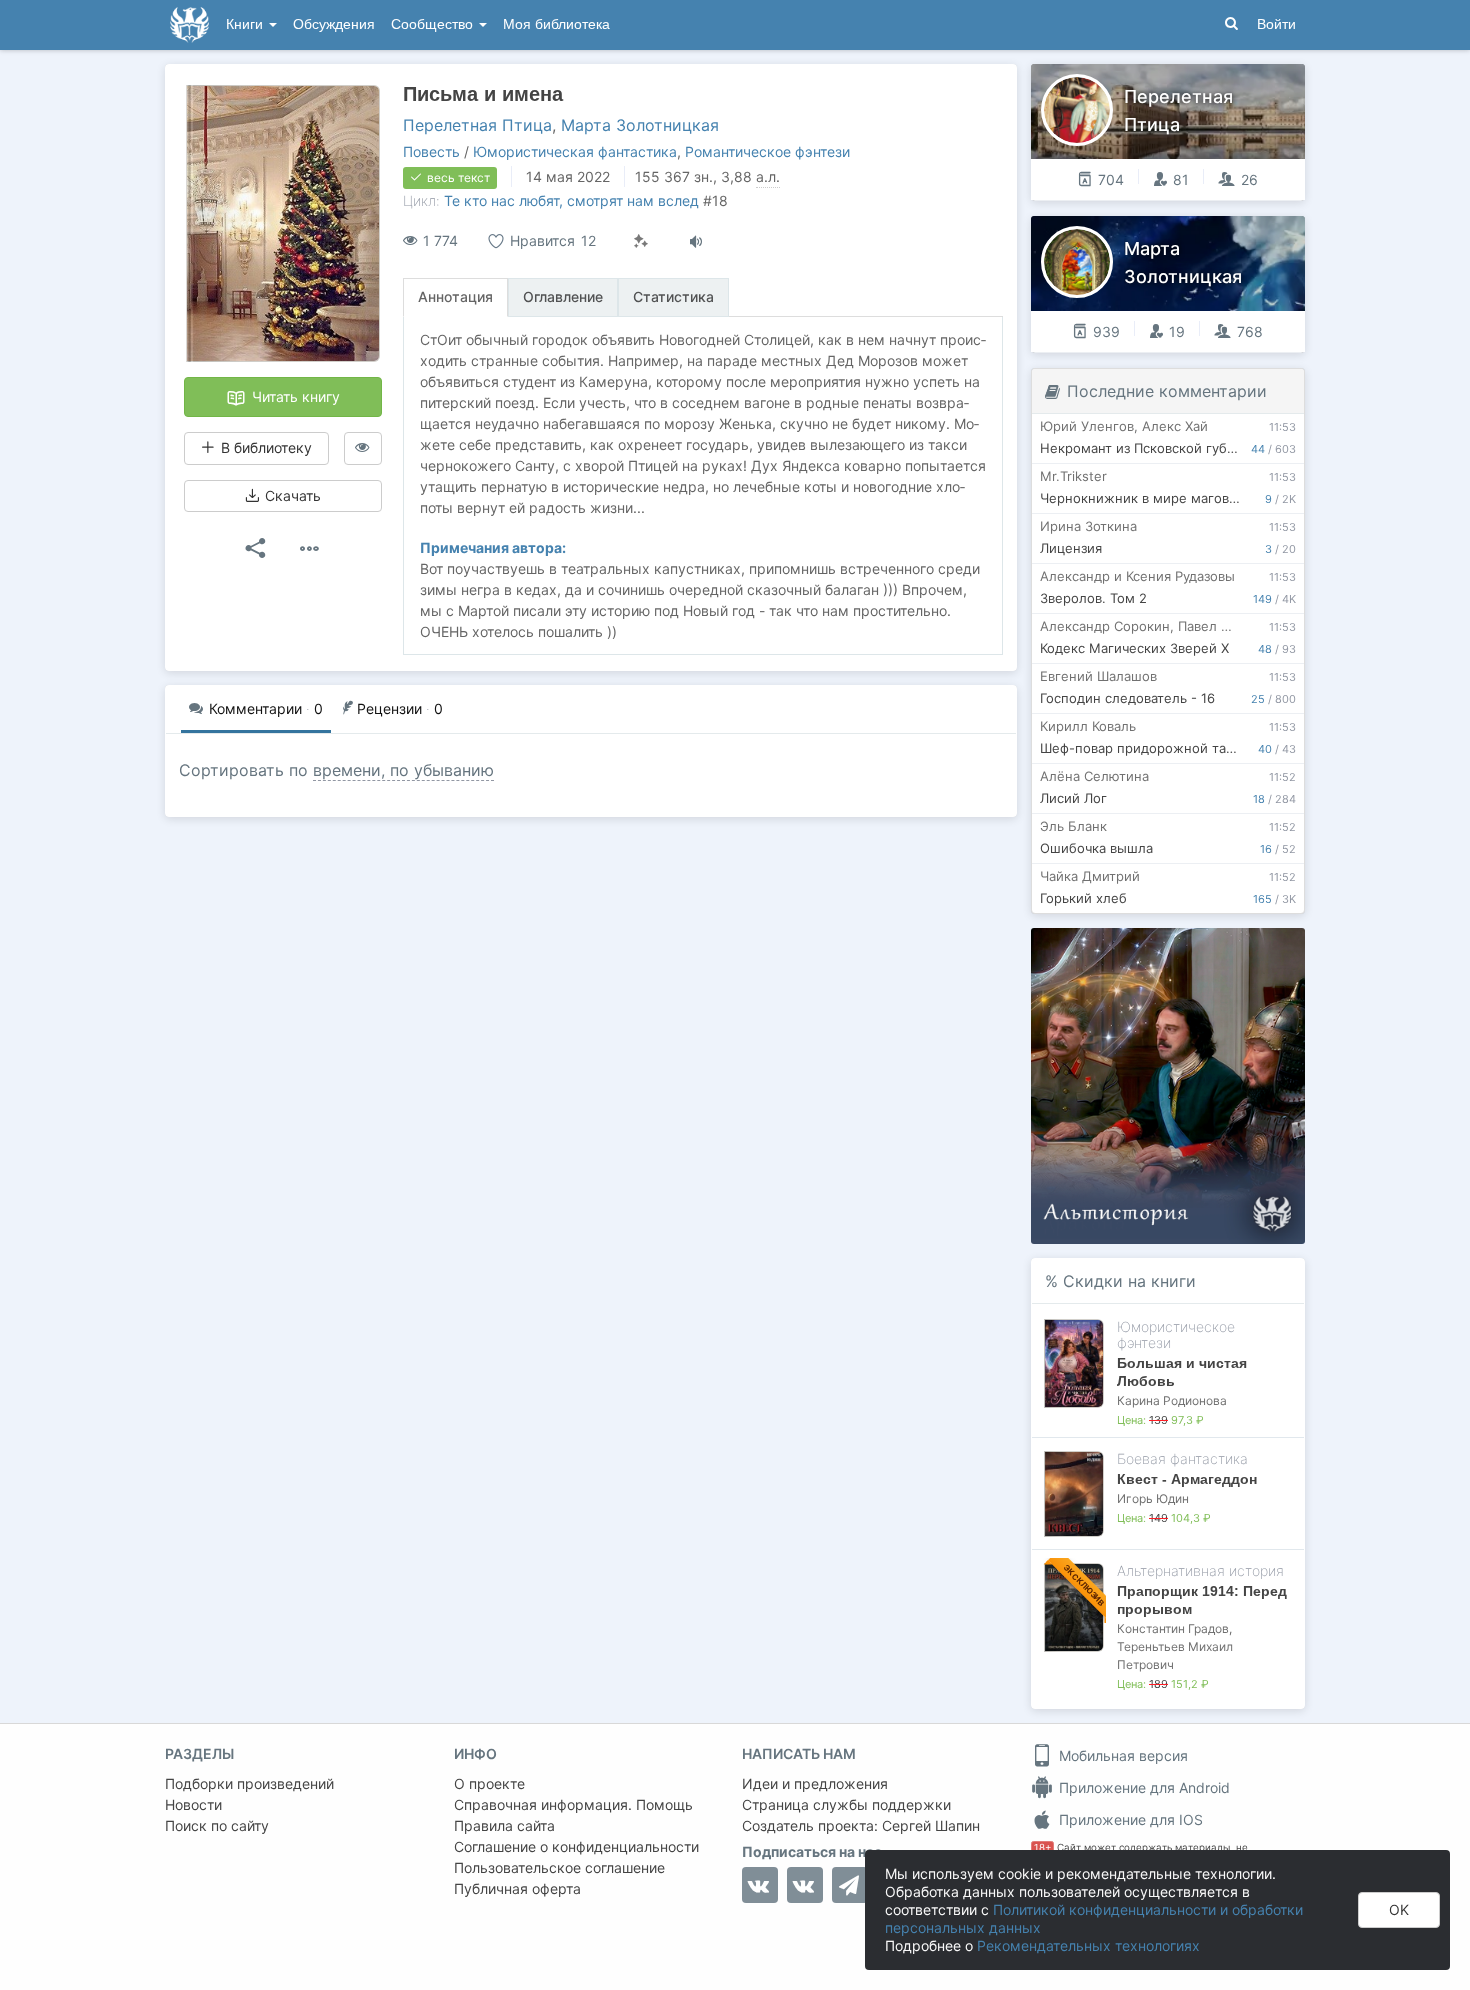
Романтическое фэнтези (767, 151)
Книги (246, 24)
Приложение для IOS (1129, 1819)
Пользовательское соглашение (559, 1867)
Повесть (431, 151)
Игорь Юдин (1153, 1498)
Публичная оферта (517, 1888)
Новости (193, 1804)
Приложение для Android (1142, 1787)
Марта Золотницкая (640, 125)
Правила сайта (504, 1825)
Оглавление (563, 296)
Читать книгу (294, 396)
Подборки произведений (249, 1783)
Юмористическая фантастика (575, 151)
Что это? (1174, 949)
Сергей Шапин (931, 1825)
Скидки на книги (1129, 1281)
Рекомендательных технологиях (1088, 1945)
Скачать (291, 495)
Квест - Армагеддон (1187, 1479)
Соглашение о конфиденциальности (576, 1846)
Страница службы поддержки (846, 1804)
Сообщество (434, 24)
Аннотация (455, 296)
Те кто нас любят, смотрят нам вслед (571, 200)
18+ (1042, 1847)
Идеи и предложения (815, 1783)
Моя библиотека (556, 24)
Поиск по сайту (217, 1825)
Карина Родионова (1172, 1400)
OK (1399, 1909)
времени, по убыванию (403, 770)
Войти (1276, 24)
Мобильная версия (1121, 1755)
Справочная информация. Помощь (573, 1804)
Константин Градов (1173, 1628)
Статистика (673, 296)
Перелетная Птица (477, 125)
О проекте (489, 1783)
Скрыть (1262, 950)
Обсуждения (334, 24)
